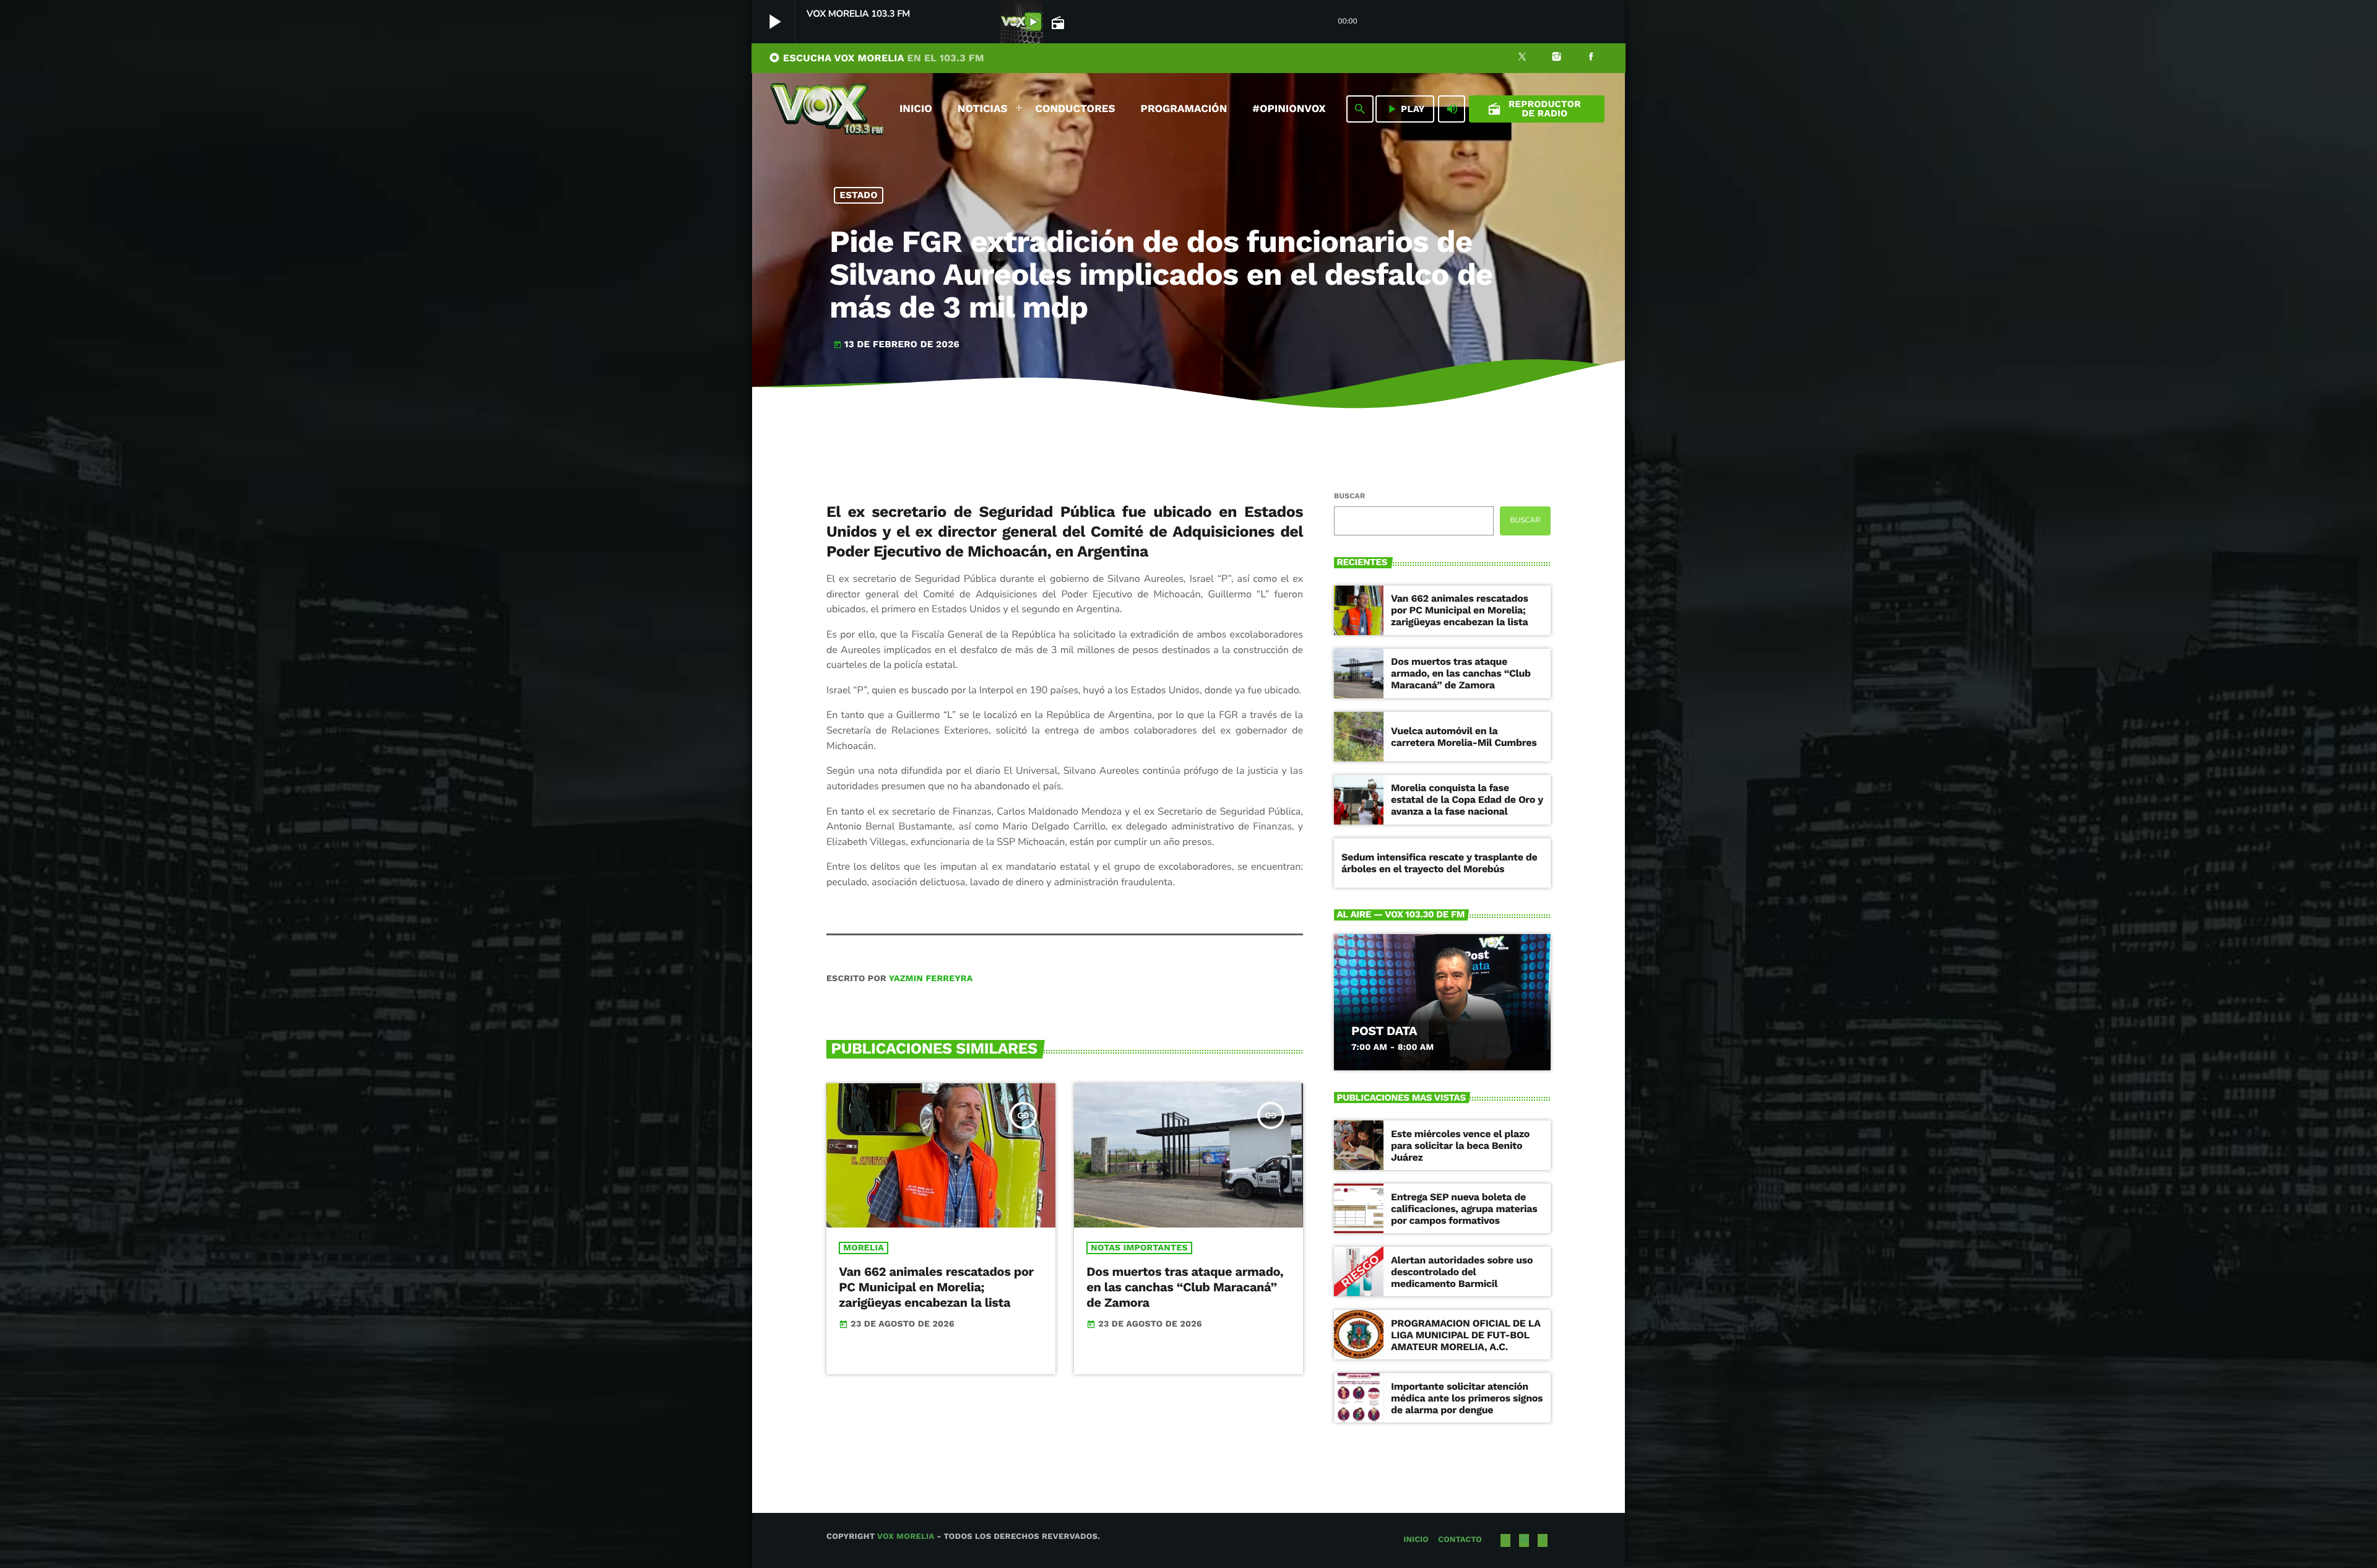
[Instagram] (1557, 58)
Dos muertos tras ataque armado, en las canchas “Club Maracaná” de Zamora (1185, 1287)
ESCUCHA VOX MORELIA (877, 58)
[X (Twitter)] (1522, 58)
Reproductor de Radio (1534, 109)
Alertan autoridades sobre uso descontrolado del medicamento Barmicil (1462, 1272)
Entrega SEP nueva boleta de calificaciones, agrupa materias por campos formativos (1464, 1209)
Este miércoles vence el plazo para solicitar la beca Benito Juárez (1460, 1146)
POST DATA (1384, 1031)
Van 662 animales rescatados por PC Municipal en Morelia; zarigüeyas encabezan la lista (936, 1287)
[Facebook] (1591, 58)
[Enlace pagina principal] (827, 109)
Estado (859, 195)
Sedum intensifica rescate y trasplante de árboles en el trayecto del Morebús (1440, 863)
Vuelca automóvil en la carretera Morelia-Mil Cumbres (1464, 737)
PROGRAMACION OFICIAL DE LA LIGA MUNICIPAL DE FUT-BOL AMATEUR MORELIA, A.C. (1466, 1335)
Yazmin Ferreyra (931, 979)
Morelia (864, 1248)
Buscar (1349, 496)
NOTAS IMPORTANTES (1139, 1248)
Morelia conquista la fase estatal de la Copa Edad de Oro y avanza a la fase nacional (1467, 799)
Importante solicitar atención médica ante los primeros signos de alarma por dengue (1467, 1398)
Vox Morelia (906, 1537)
